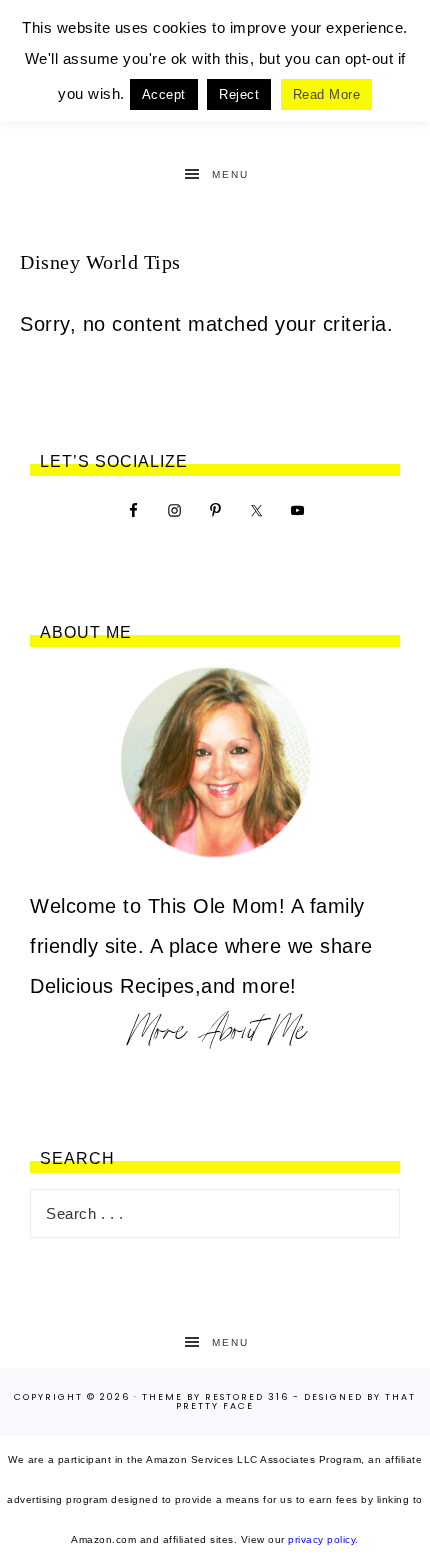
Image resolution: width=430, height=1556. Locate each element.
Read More (327, 94)
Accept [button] (164, 94)
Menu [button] (230, 174)
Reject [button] (239, 94)
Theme (162, 1397)
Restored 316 (247, 1397)
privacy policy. (323, 1539)
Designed (333, 1397)
